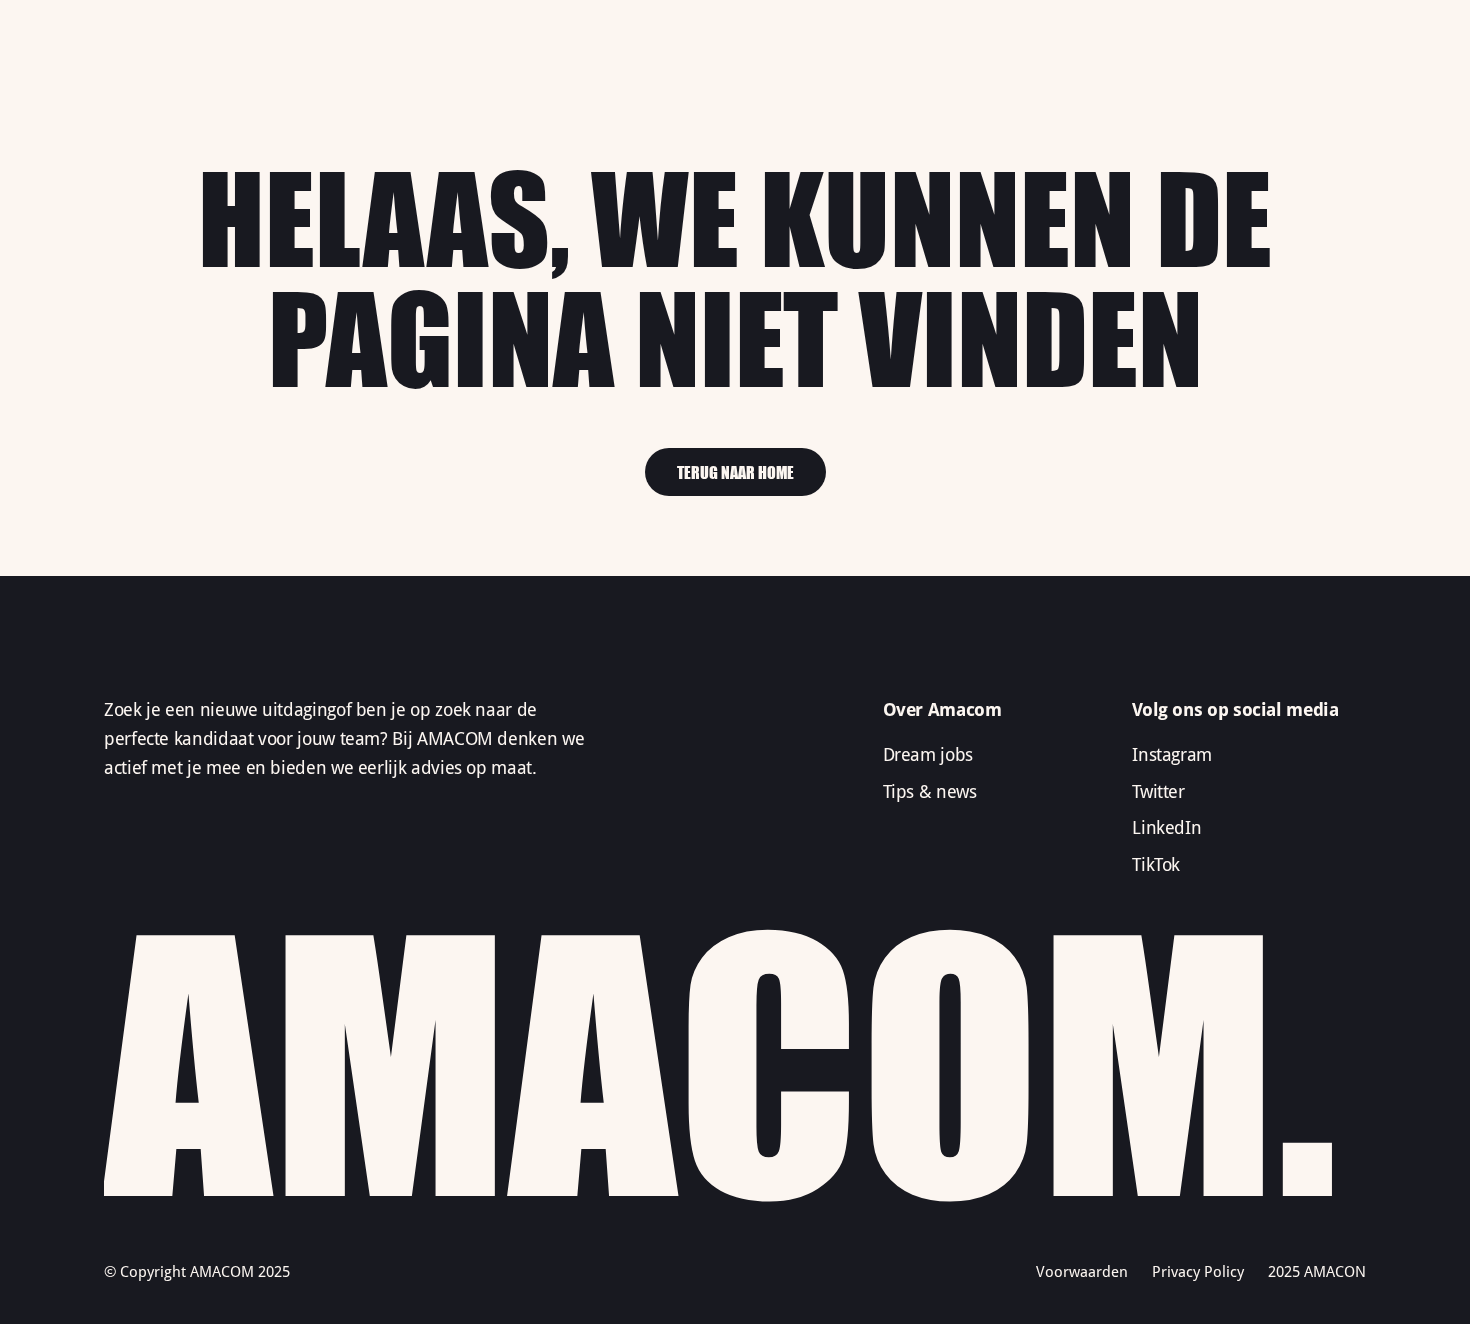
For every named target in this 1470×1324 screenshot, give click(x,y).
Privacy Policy (1198, 1272)
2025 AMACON (1317, 1272)
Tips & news (930, 791)
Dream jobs (928, 754)
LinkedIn (1166, 827)
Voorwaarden (1082, 1272)
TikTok (1156, 864)
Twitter (1158, 791)
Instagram (1172, 754)
